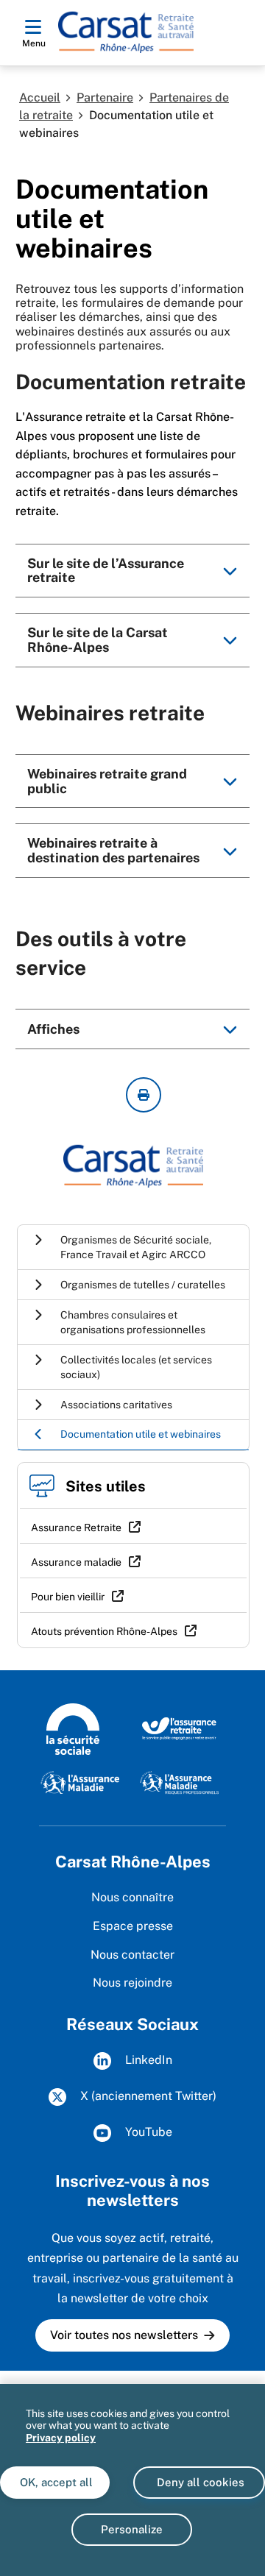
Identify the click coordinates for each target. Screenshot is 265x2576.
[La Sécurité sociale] (73, 1728)
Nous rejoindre (132, 1983)
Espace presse (133, 1926)
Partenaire (105, 97)
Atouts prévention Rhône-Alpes (104, 1631)
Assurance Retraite (76, 1527)
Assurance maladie (76, 1562)
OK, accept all (55, 2482)
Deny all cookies (199, 2482)
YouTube (147, 2132)
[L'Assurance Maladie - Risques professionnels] (179, 1781)
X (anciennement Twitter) (147, 2096)
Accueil (40, 97)
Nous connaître (132, 1897)
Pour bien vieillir (68, 1597)
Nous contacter (132, 1955)
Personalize (132, 2529)
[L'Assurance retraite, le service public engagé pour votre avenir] (179, 1728)
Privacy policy (61, 2438)
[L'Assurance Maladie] (80, 1781)
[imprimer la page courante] (144, 1095)
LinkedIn (147, 2060)
